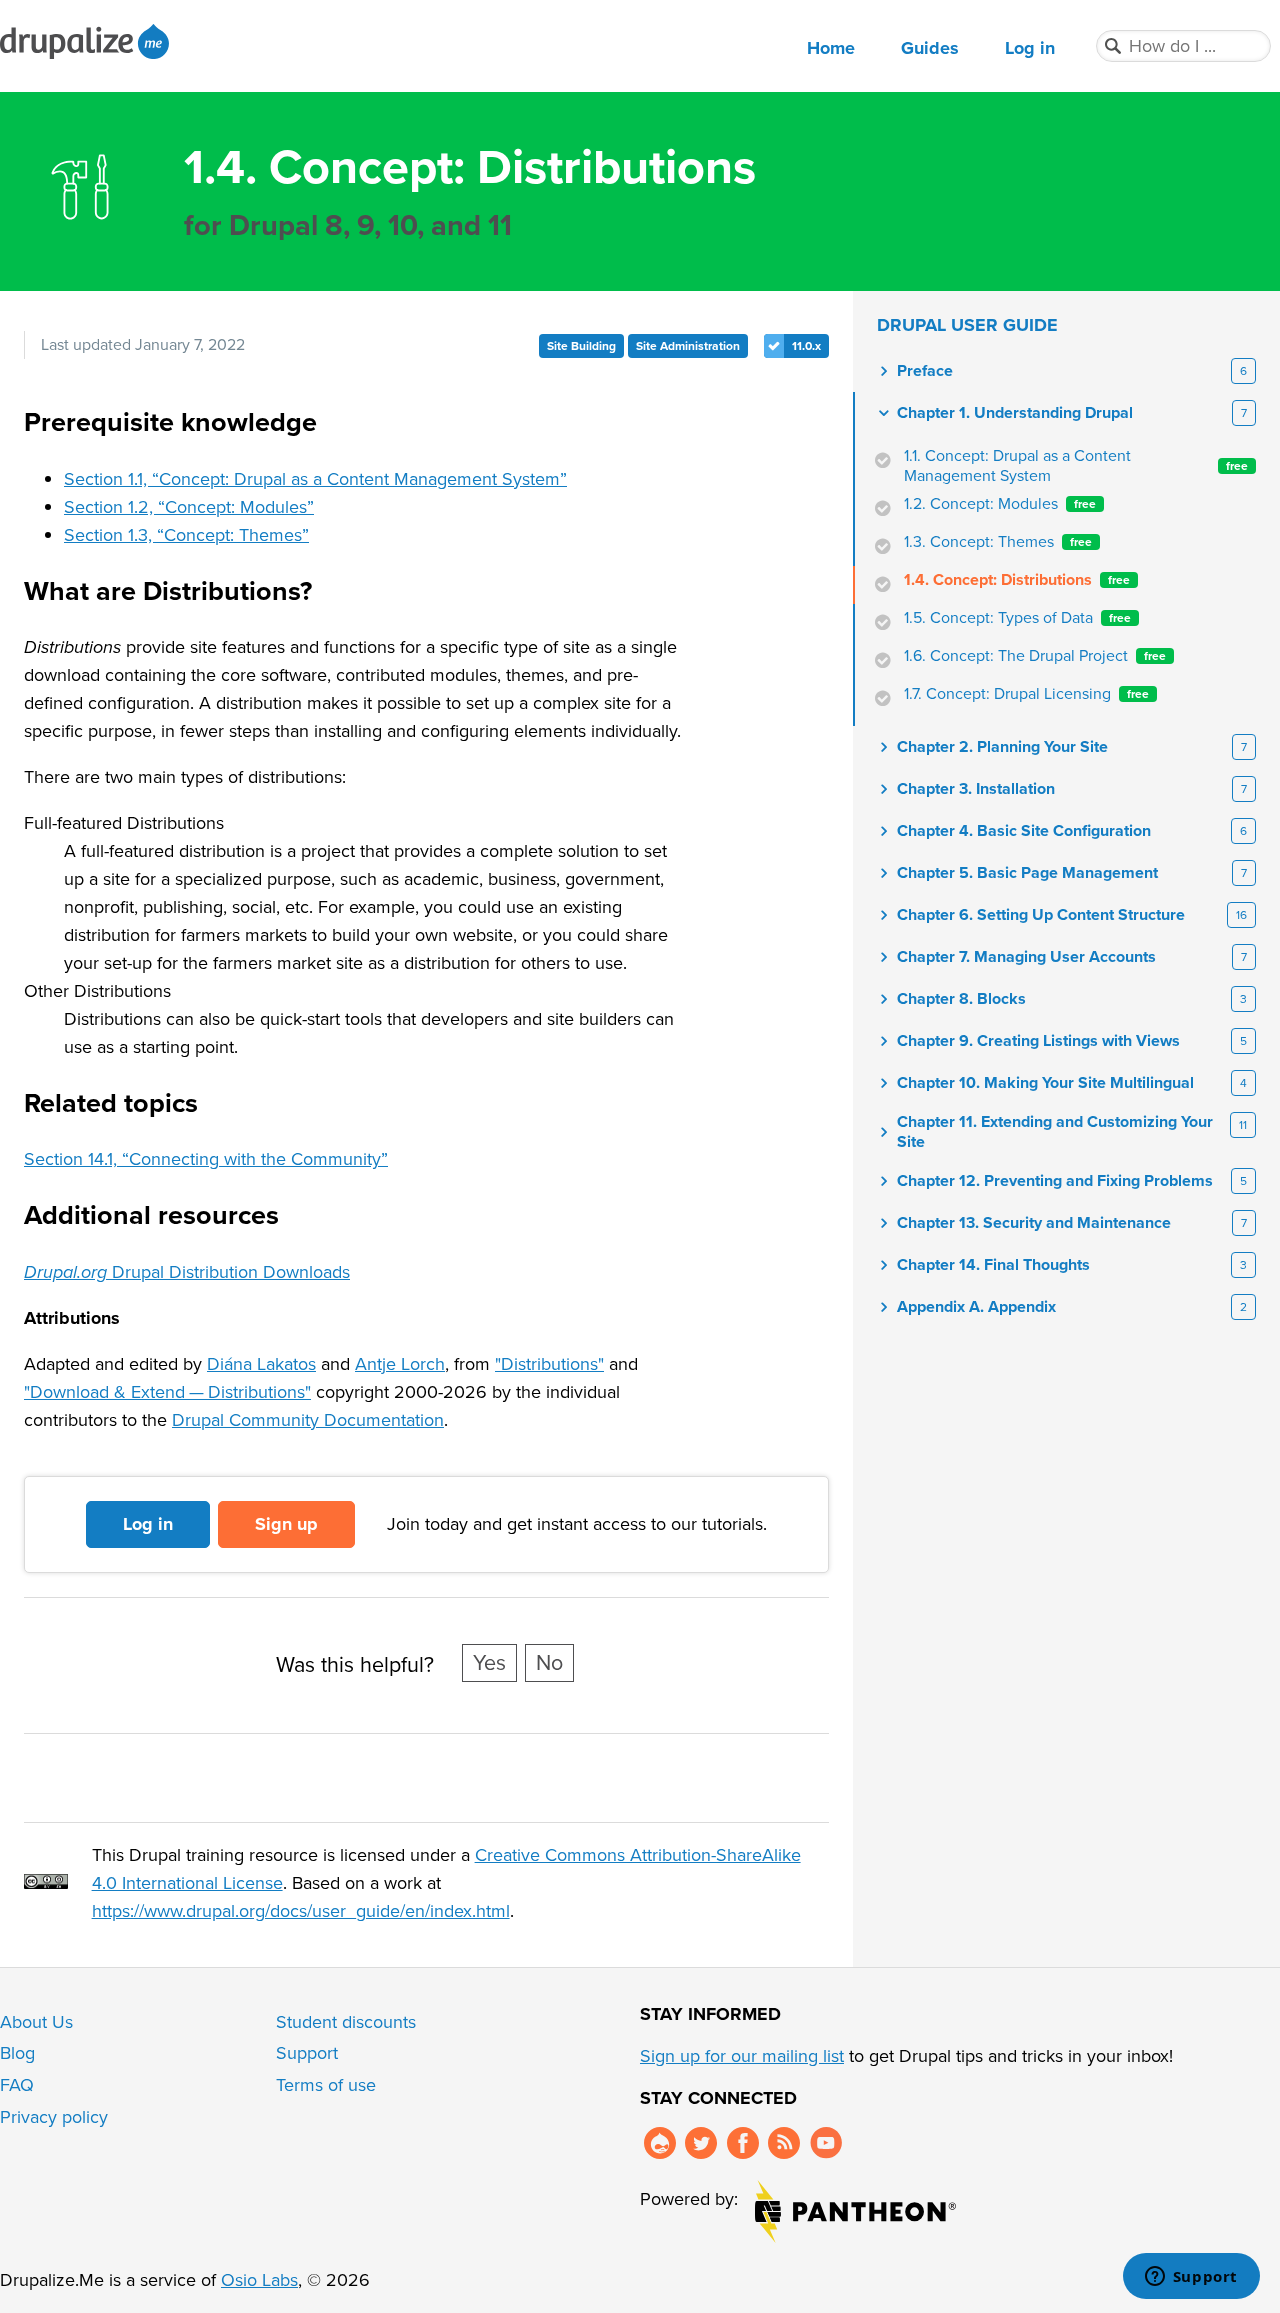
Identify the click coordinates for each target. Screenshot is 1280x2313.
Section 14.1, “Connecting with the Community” (206, 1159)
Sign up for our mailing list (742, 2056)
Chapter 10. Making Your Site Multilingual (1045, 1083)
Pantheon (855, 2211)
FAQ (17, 2085)
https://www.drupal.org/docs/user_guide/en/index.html (301, 1911)
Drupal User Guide (967, 325)
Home (831, 48)
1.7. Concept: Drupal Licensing (1026, 694)
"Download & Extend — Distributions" (167, 1392)
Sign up (286, 1524)
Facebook (743, 2143)
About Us (36, 2022)
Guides (930, 48)
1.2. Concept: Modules (1000, 504)
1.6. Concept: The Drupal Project (1035, 656)
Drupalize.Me (87, 41)
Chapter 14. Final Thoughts (993, 1265)
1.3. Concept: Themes (998, 542)
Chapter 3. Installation (976, 789)
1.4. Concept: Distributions (1017, 580)
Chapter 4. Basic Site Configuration (1024, 831)
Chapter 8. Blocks (961, 999)
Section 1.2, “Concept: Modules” (189, 507)
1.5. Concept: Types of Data (1017, 618)
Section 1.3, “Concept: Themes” (186, 535)
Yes (489, 1663)
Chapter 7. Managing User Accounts (1026, 957)
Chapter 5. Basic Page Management (1027, 873)
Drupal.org (660, 2143)
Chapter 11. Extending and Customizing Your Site (1055, 1132)
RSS (784, 2143)
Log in (1030, 48)
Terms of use (326, 2085)
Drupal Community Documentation (308, 1420)
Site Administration (688, 346)
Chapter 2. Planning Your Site (1002, 747)
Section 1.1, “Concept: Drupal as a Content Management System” (315, 479)
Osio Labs (259, 2280)
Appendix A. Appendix (976, 1307)
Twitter (701, 2143)
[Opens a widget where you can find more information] (1191, 2278)
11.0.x (806, 346)
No (549, 1663)
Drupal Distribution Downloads (187, 1272)
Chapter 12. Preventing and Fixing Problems (1055, 1181)
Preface (925, 371)
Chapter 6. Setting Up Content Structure (1041, 915)
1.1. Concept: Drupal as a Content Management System (1076, 466)
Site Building (581, 346)
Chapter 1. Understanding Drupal (1015, 413)
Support (307, 2053)
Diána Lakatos (261, 1364)
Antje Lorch (400, 1364)
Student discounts (346, 2022)
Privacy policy (54, 2117)
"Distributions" (549, 1364)
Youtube (826, 2143)
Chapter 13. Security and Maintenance (1034, 1223)
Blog (17, 2053)
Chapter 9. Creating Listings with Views (1038, 1041)
